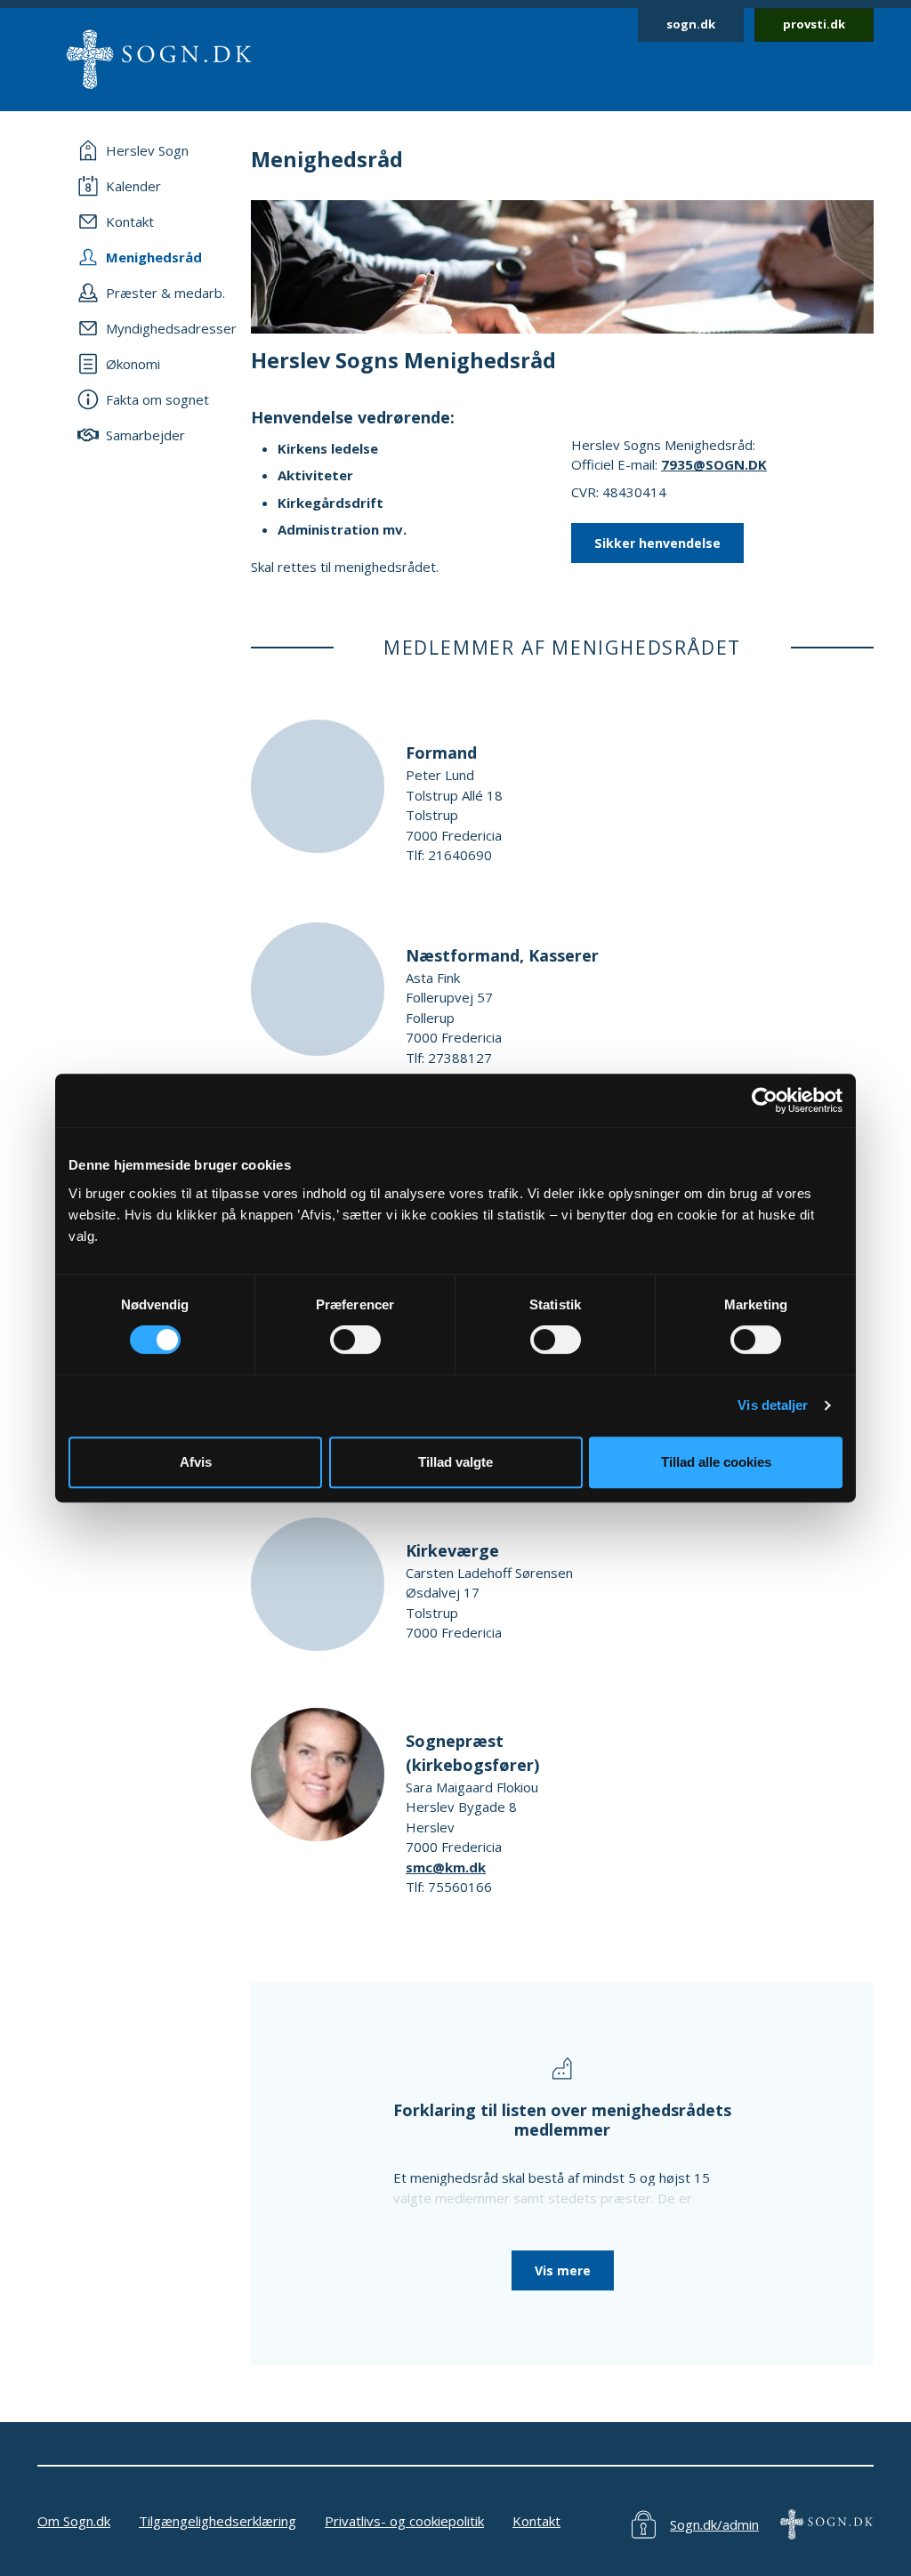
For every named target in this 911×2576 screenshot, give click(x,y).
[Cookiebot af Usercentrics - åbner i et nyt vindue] (765, 1100)
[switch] (355, 1340)
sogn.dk (691, 24)
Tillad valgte (455, 1462)
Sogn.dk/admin (714, 2524)
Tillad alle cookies (716, 1462)
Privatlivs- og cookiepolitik (404, 2521)
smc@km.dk (446, 1867)
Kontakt (536, 2521)
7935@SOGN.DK (714, 464)
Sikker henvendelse (657, 543)
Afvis (196, 1462)
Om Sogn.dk (74, 2521)
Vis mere (563, 2270)
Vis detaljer (773, 1405)
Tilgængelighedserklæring (218, 2521)
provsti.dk (814, 24)
